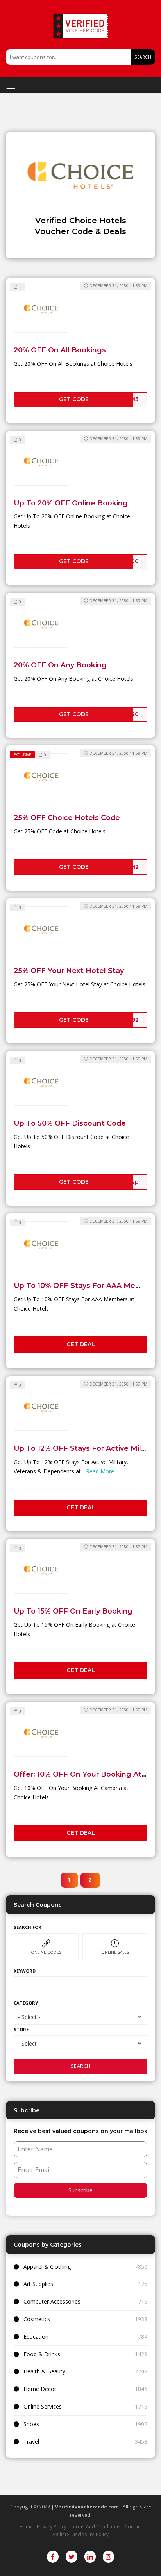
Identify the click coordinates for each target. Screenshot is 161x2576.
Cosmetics (37, 2319)
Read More (100, 1471)
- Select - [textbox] (29, 2017)
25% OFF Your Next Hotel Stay (69, 970)
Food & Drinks (42, 2354)
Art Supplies (38, 2284)
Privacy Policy (52, 2526)
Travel (31, 2442)
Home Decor (40, 2389)
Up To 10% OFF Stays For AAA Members (86, 1285)
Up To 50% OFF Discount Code (70, 1123)
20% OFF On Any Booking (60, 665)
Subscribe (80, 2190)
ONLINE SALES (115, 1952)
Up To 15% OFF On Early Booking (73, 1611)
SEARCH (81, 2066)
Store (21, 2029)
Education (36, 2337)
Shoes (31, 2424)
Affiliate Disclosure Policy (80, 2534)
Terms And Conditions (96, 2526)
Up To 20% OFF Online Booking (71, 503)
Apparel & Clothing (47, 2267)
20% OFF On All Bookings (60, 350)
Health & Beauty (44, 2371)
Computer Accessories (52, 2301)
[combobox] (80, 2017)
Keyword (25, 1971)
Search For (28, 1927)
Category (26, 2003)
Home (26, 2526)
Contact (133, 2526)
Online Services (43, 2406)
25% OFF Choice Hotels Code (67, 817)
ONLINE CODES (46, 1952)
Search (143, 57)
